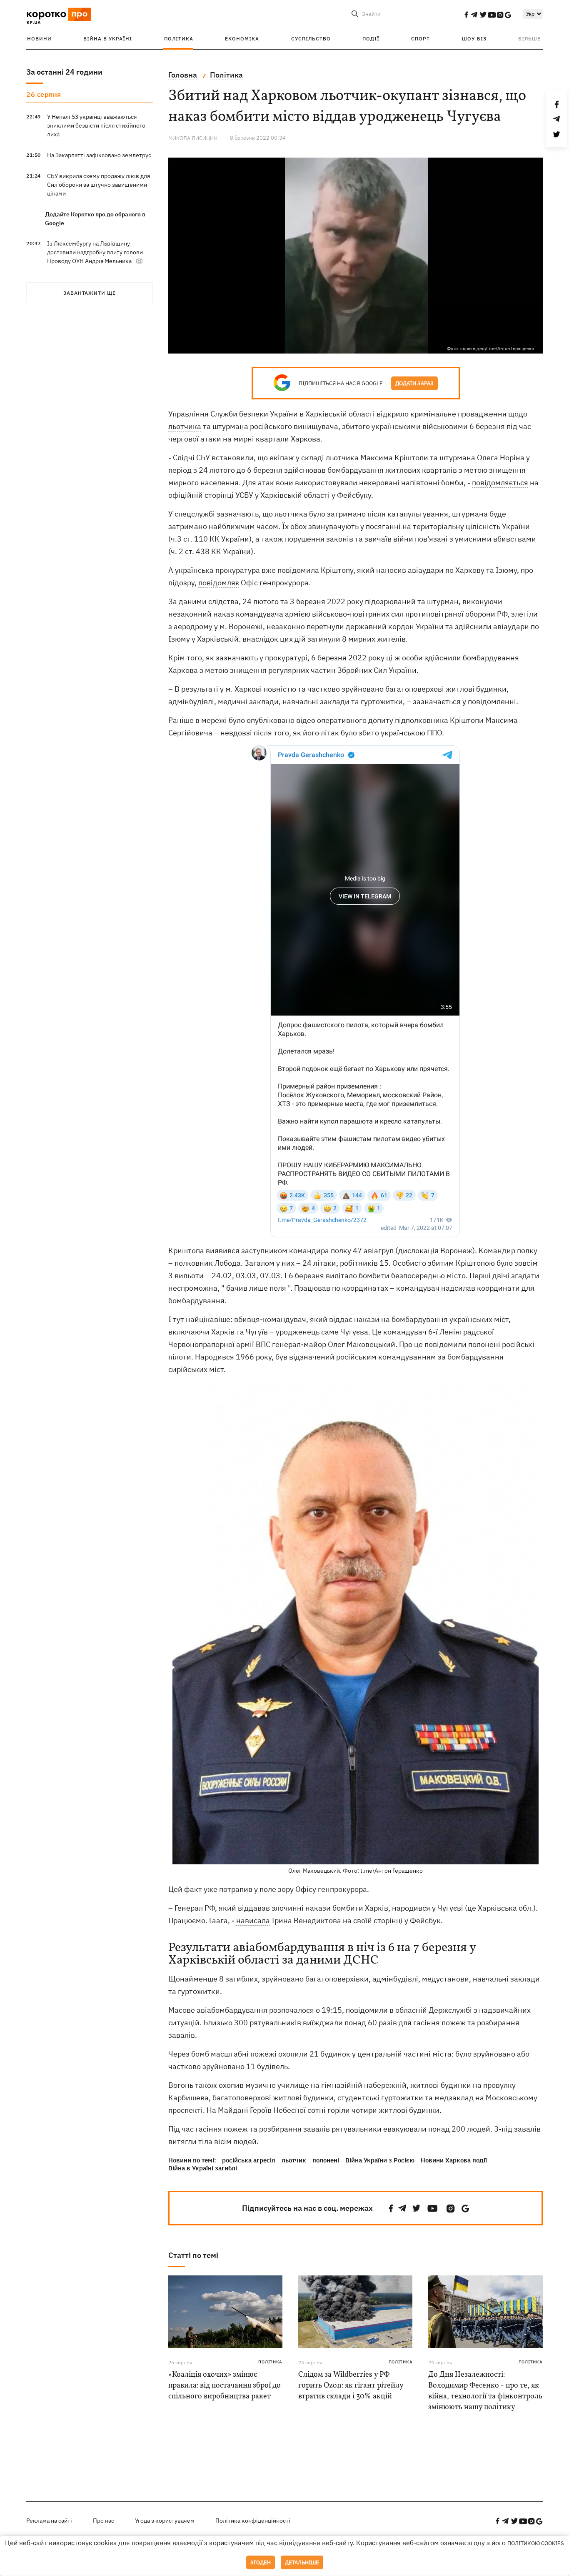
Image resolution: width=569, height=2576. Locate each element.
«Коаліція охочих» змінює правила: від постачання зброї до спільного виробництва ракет (225, 2386)
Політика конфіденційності (253, 2521)
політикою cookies (536, 2543)
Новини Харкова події (454, 2160)
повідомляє (219, 583)
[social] (466, 15)
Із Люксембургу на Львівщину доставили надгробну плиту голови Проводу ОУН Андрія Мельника (95, 252)
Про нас (104, 2521)
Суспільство (311, 39)
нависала (253, 1920)
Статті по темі (193, 2255)
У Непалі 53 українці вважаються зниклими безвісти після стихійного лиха (96, 125)
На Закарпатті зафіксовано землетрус (99, 155)
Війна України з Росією (380, 2160)
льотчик (294, 2160)
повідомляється (500, 483)
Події (371, 39)
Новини (39, 39)
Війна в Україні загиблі (203, 2168)
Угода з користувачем (165, 2521)
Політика (179, 39)
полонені (326, 2160)
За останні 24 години (64, 72)
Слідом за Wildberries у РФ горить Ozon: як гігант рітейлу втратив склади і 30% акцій (351, 2386)
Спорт (421, 39)
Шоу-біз (474, 39)
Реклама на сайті (49, 2521)
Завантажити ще (90, 293)
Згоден (261, 2562)
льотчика (185, 426)
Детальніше (302, 2562)
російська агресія (249, 2160)
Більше (529, 39)
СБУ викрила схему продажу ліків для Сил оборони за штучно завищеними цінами (99, 185)
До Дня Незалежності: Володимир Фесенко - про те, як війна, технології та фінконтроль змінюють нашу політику (485, 2391)
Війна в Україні (108, 39)
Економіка (242, 39)
